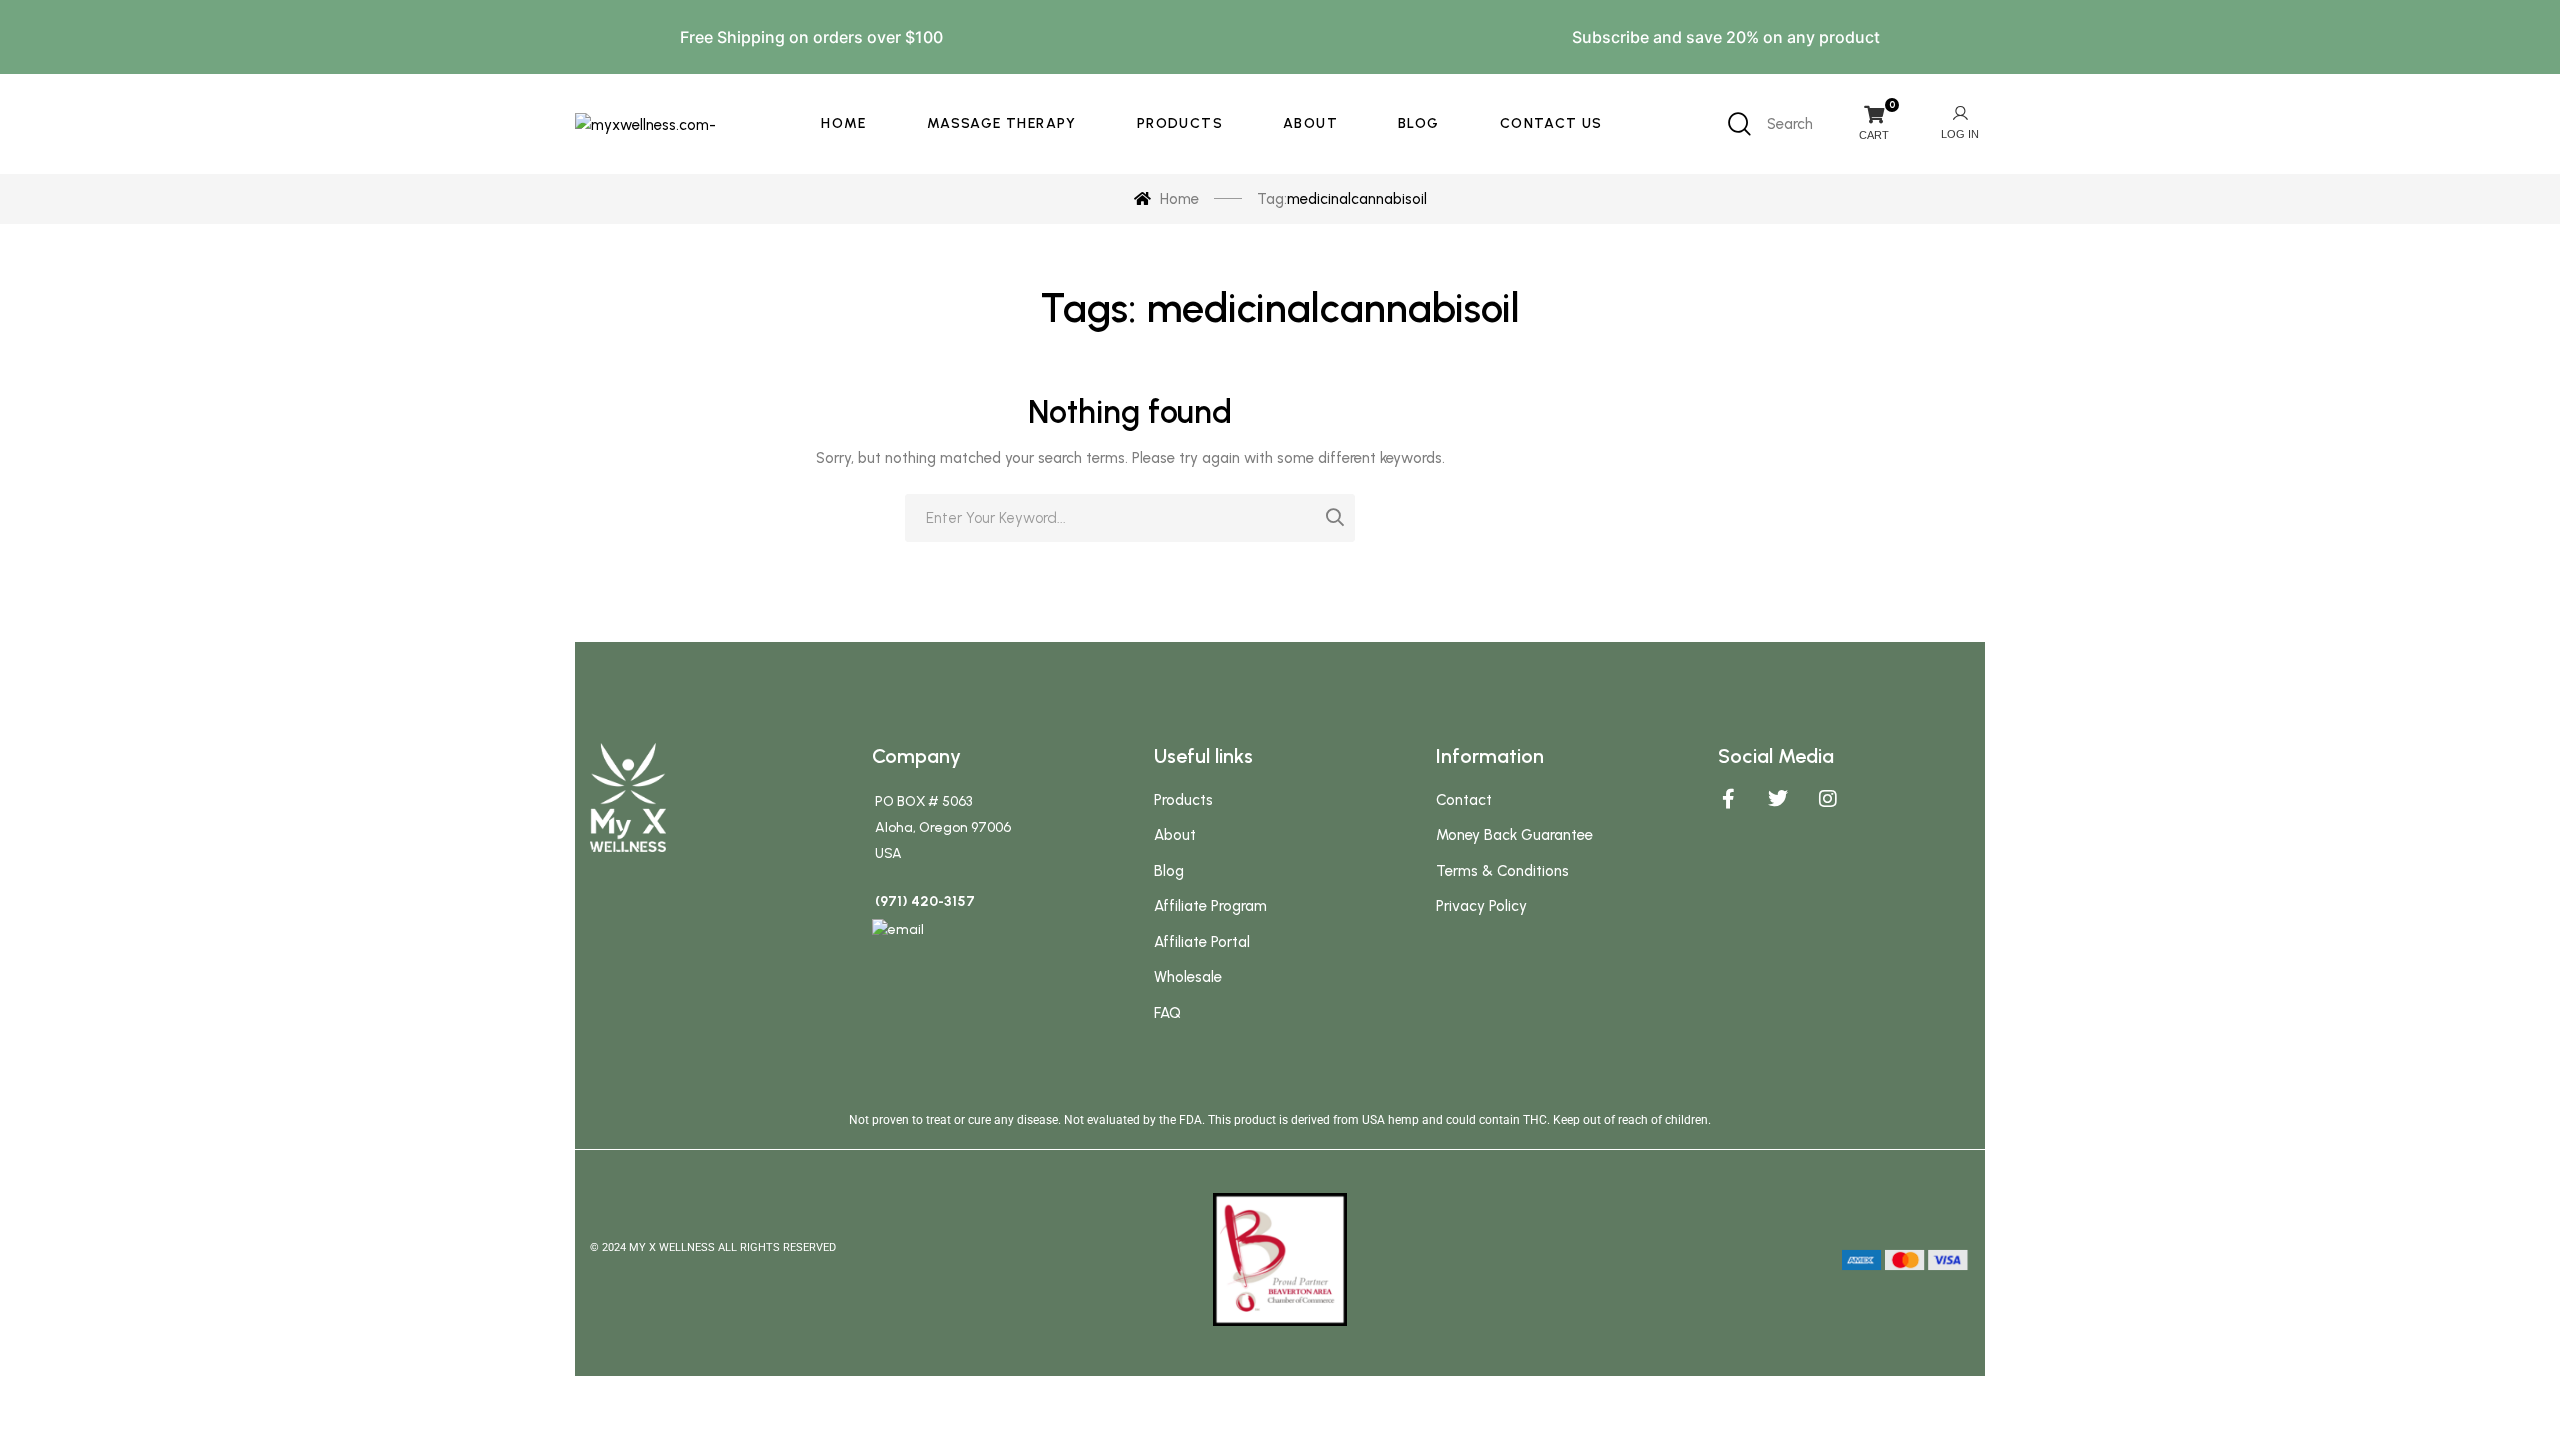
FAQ (1167, 1013)
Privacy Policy (1481, 906)
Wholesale (1188, 977)
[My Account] (1960, 124)
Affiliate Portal (1202, 942)
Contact (1464, 800)
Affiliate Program (1210, 906)
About (1175, 835)
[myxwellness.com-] (645, 123)
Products (1183, 800)
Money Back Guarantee (1514, 835)
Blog (1169, 871)
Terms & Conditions (1502, 871)
